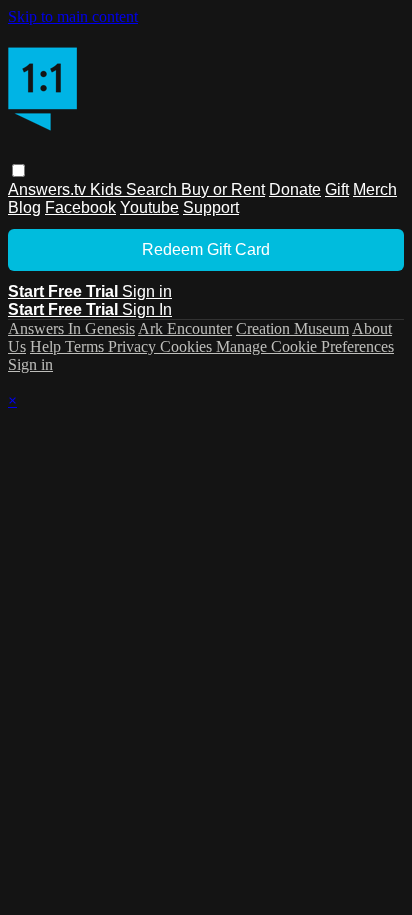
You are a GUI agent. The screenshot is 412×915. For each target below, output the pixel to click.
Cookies (188, 346)
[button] (18, 170)
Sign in (147, 291)
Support (211, 207)
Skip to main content (73, 16)
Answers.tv (49, 189)
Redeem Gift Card (206, 249)
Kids (108, 189)
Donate (295, 189)
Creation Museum (292, 328)
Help (47, 346)
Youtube (149, 207)
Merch (375, 189)
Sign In (147, 309)
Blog (24, 207)
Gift (337, 189)
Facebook (80, 207)
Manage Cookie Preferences (305, 346)
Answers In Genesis (71, 328)
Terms (86, 346)
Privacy (134, 346)
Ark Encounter (185, 328)
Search (153, 189)
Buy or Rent (223, 189)
